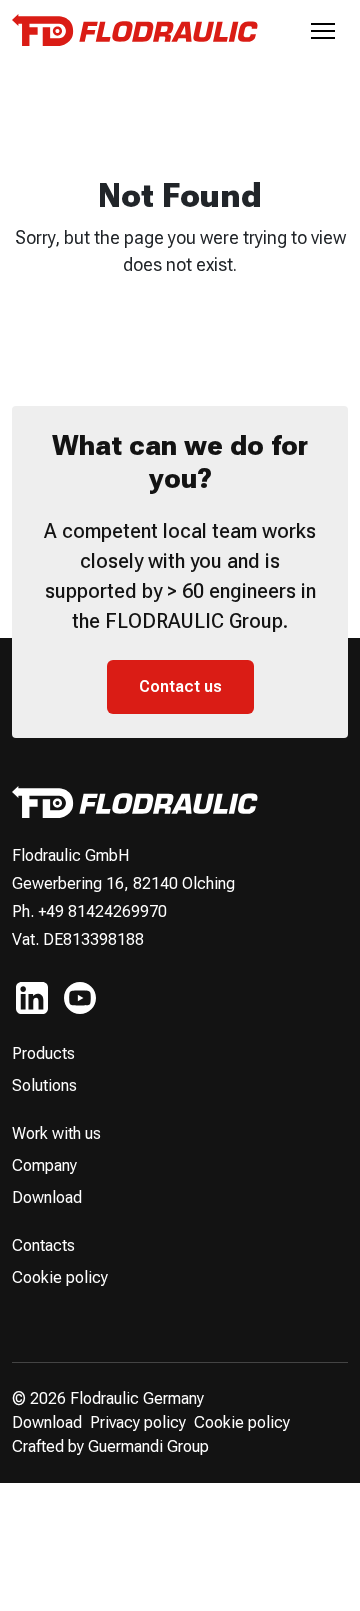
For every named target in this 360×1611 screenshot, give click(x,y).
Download (47, 1197)
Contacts (43, 1245)
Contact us (180, 686)
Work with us (56, 1133)
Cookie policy (60, 1277)
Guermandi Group (148, 1446)
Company (44, 1165)
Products (43, 1053)
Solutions (44, 1085)
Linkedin (32, 998)
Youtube (80, 998)
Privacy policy (138, 1422)
